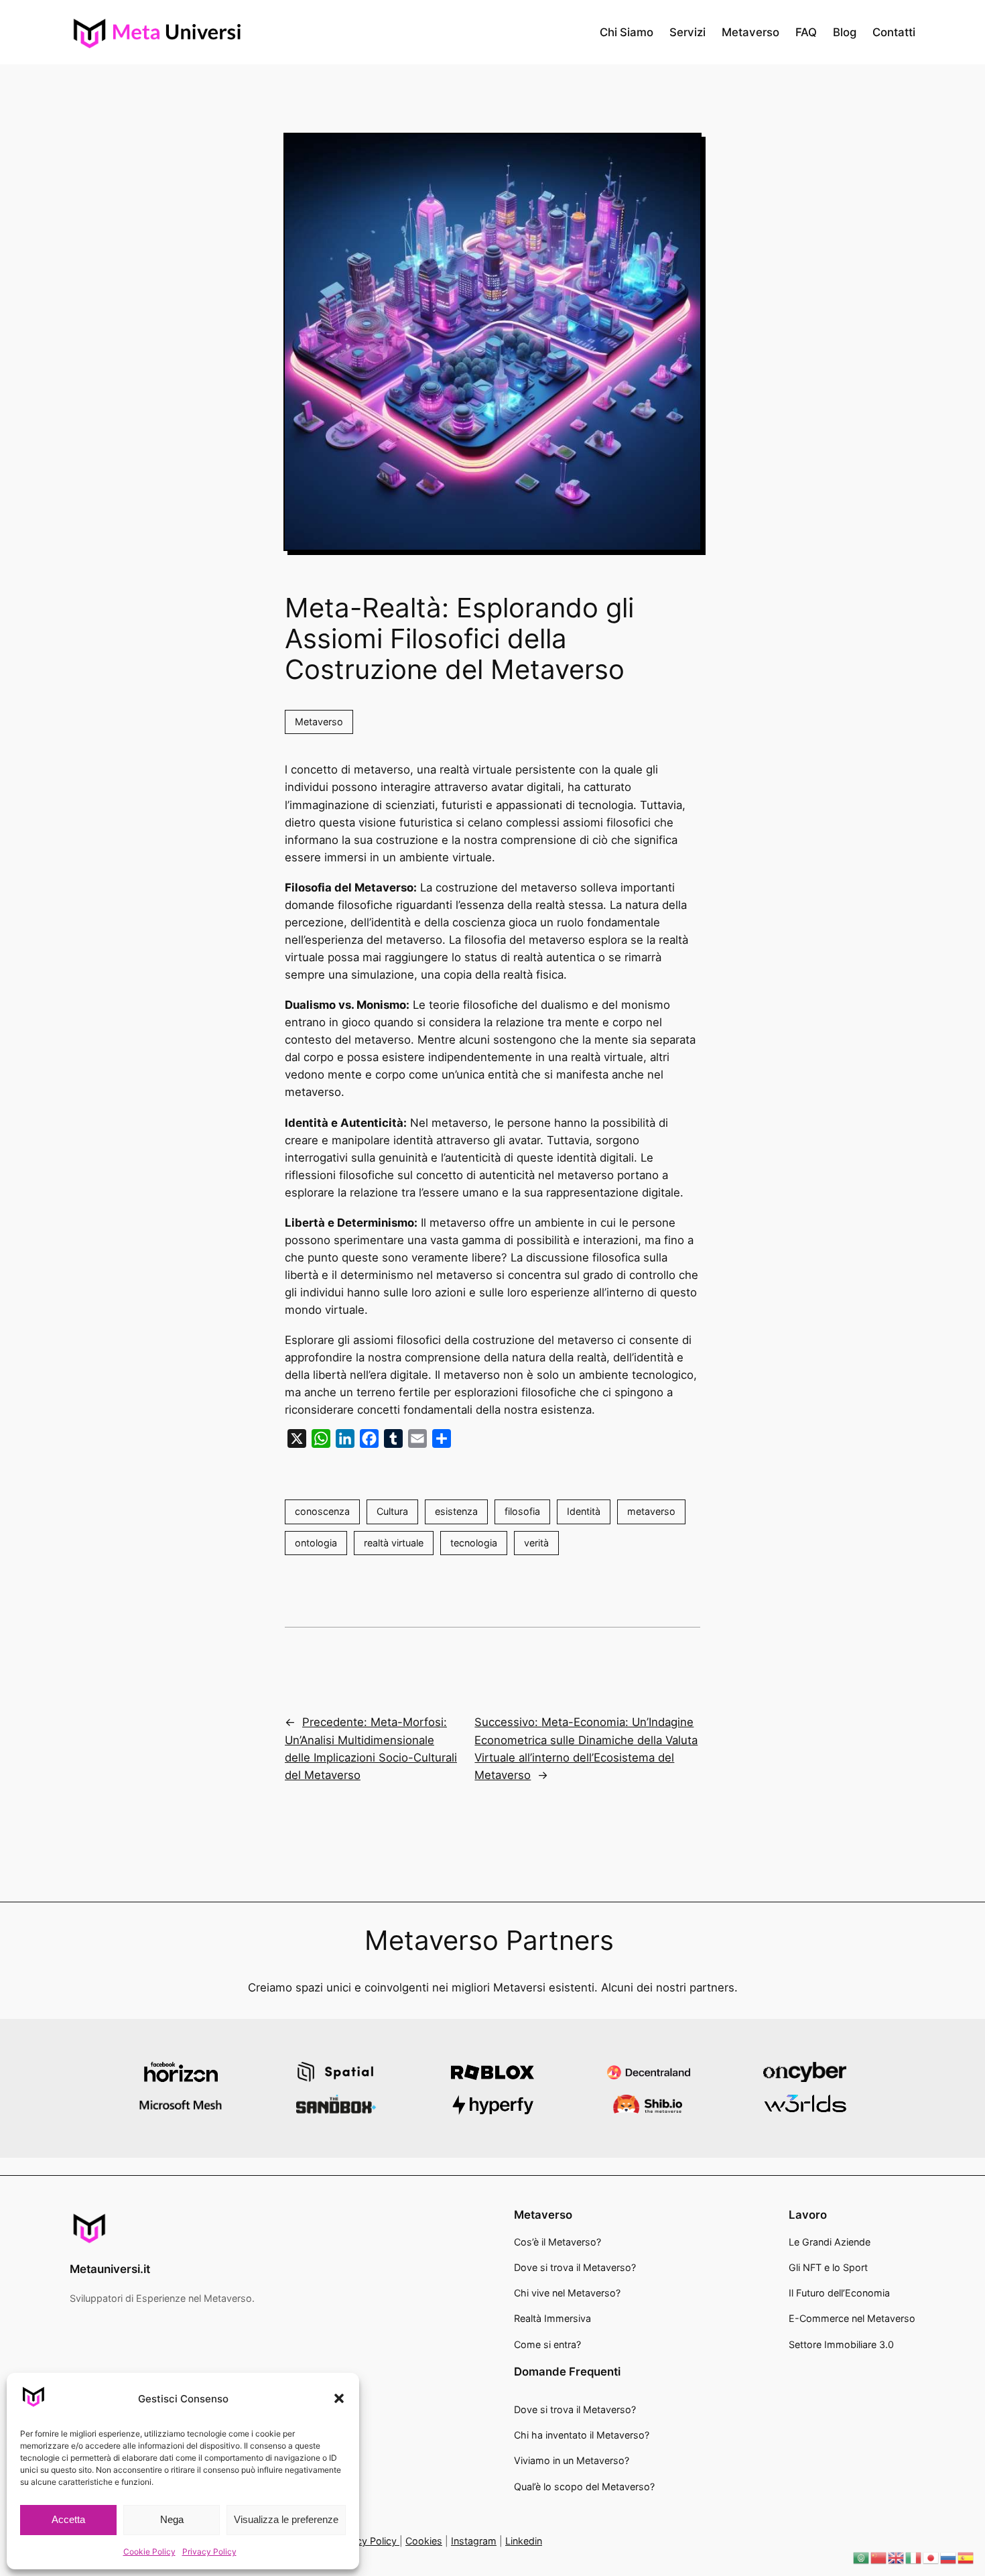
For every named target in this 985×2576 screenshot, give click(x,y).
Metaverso (319, 722)
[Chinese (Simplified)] (879, 2557)
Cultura (392, 1511)
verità (536, 1543)
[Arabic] (862, 2557)
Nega (172, 2519)
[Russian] (949, 2557)
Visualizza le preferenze (286, 2519)
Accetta (68, 2519)
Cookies (424, 2541)
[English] (897, 2557)
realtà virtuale (394, 1543)
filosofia (522, 1511)
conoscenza (322, 1511)
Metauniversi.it (110, 2269)
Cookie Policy (149, 2552)
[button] (339, 2398)
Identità (584, 1511)
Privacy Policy (209, 2552)
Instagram (474, 2541)
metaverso (651, 1511)
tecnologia (474, 1543)
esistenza (456, 1511)
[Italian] (914, 2557)
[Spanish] (966, 2557)
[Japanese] (931, 2557)
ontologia (316, 1543)
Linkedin (524, 2541)
